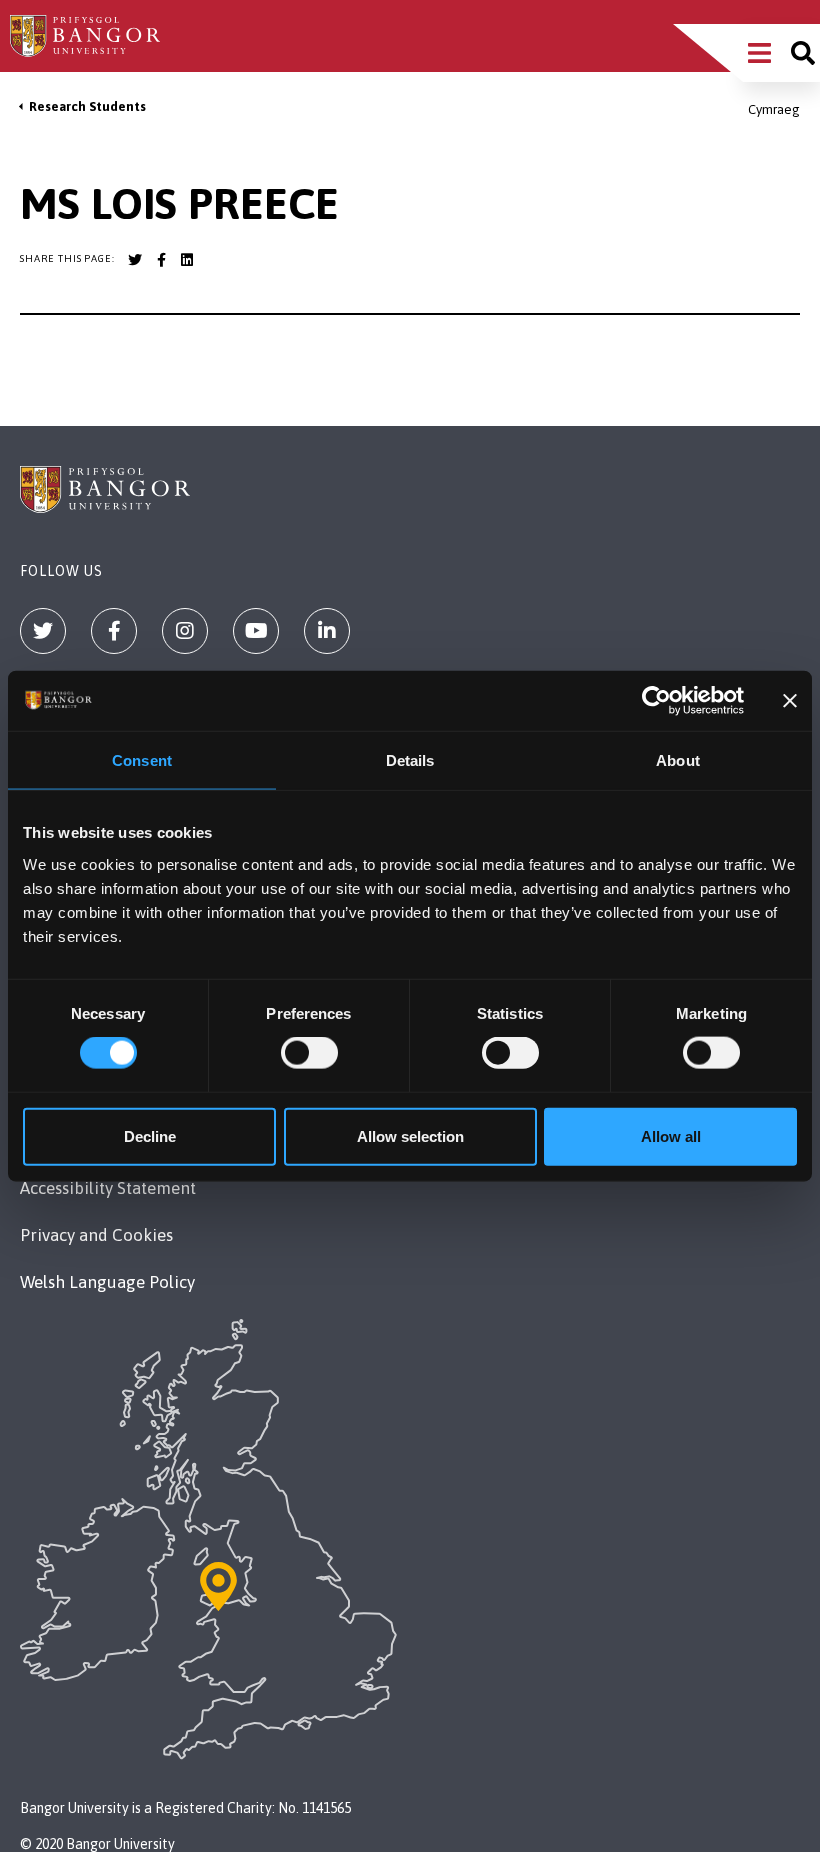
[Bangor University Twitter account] (135, 260)
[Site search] (803, 53)
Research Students (87, 106)
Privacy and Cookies (96, 1235)
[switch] (309, 1053)
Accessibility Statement (108, 1188)
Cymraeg (774, 109)
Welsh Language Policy (107, 1282)
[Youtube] (256, 631)
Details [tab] (410, 760)
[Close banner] (790, 701)
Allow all (671, 1135)
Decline (150, 1135)
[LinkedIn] (327, 631)
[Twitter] (43, 631)
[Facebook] (114, 631)
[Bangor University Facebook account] (161, 260)
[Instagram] (185, 631)
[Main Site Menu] (759, 53)
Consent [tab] (142, 760)
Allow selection (410, 1135)
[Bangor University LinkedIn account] (187, 260)
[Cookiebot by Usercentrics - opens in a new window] (656, 701)
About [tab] (678, 760)
